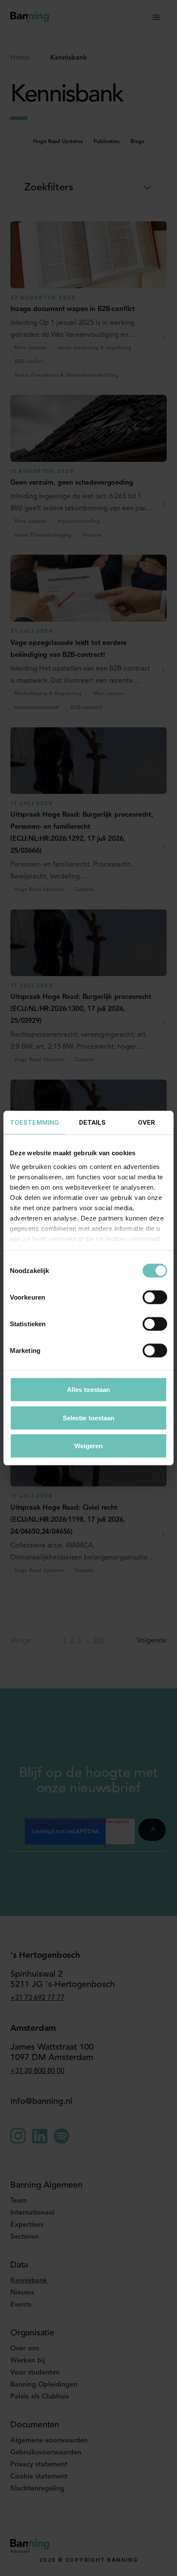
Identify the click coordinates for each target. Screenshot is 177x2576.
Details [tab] (93, 1123)
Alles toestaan (88, 1390)
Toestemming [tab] (34, 1123)
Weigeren (89, 1446)
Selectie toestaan (89, 1418)
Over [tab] (146, 1123)
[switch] (155, 1297)
